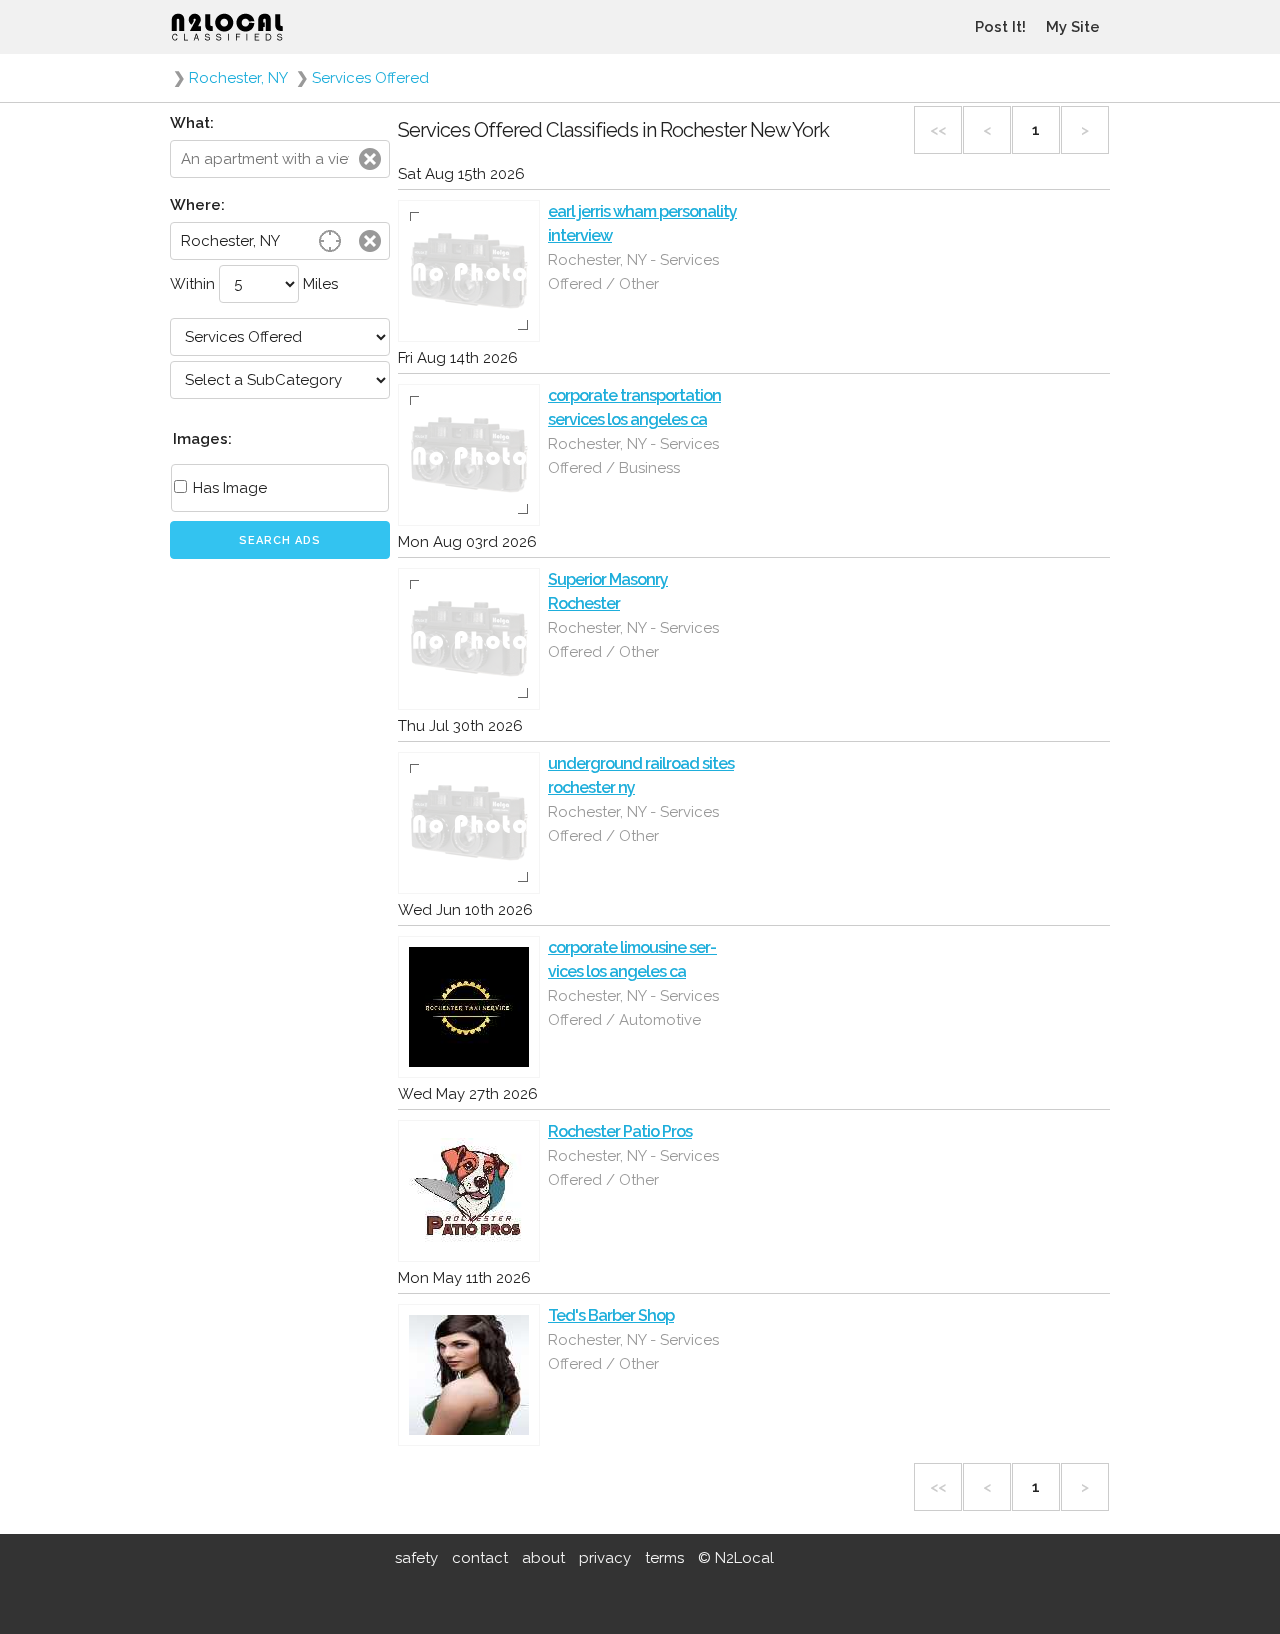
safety (416, 1558)
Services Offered (370, 78)
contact (480, 1558)
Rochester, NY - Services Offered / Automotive (633, 1008)
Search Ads (280, 540)
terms (664, 1558)
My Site (1073, 27)
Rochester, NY (238, 78)
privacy (605, 1558)
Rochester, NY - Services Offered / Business (633, 456)
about (543, 1558)
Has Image (228, 488)
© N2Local (736, 1558)
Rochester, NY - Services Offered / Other (633, 272)
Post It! (1000, 27)
